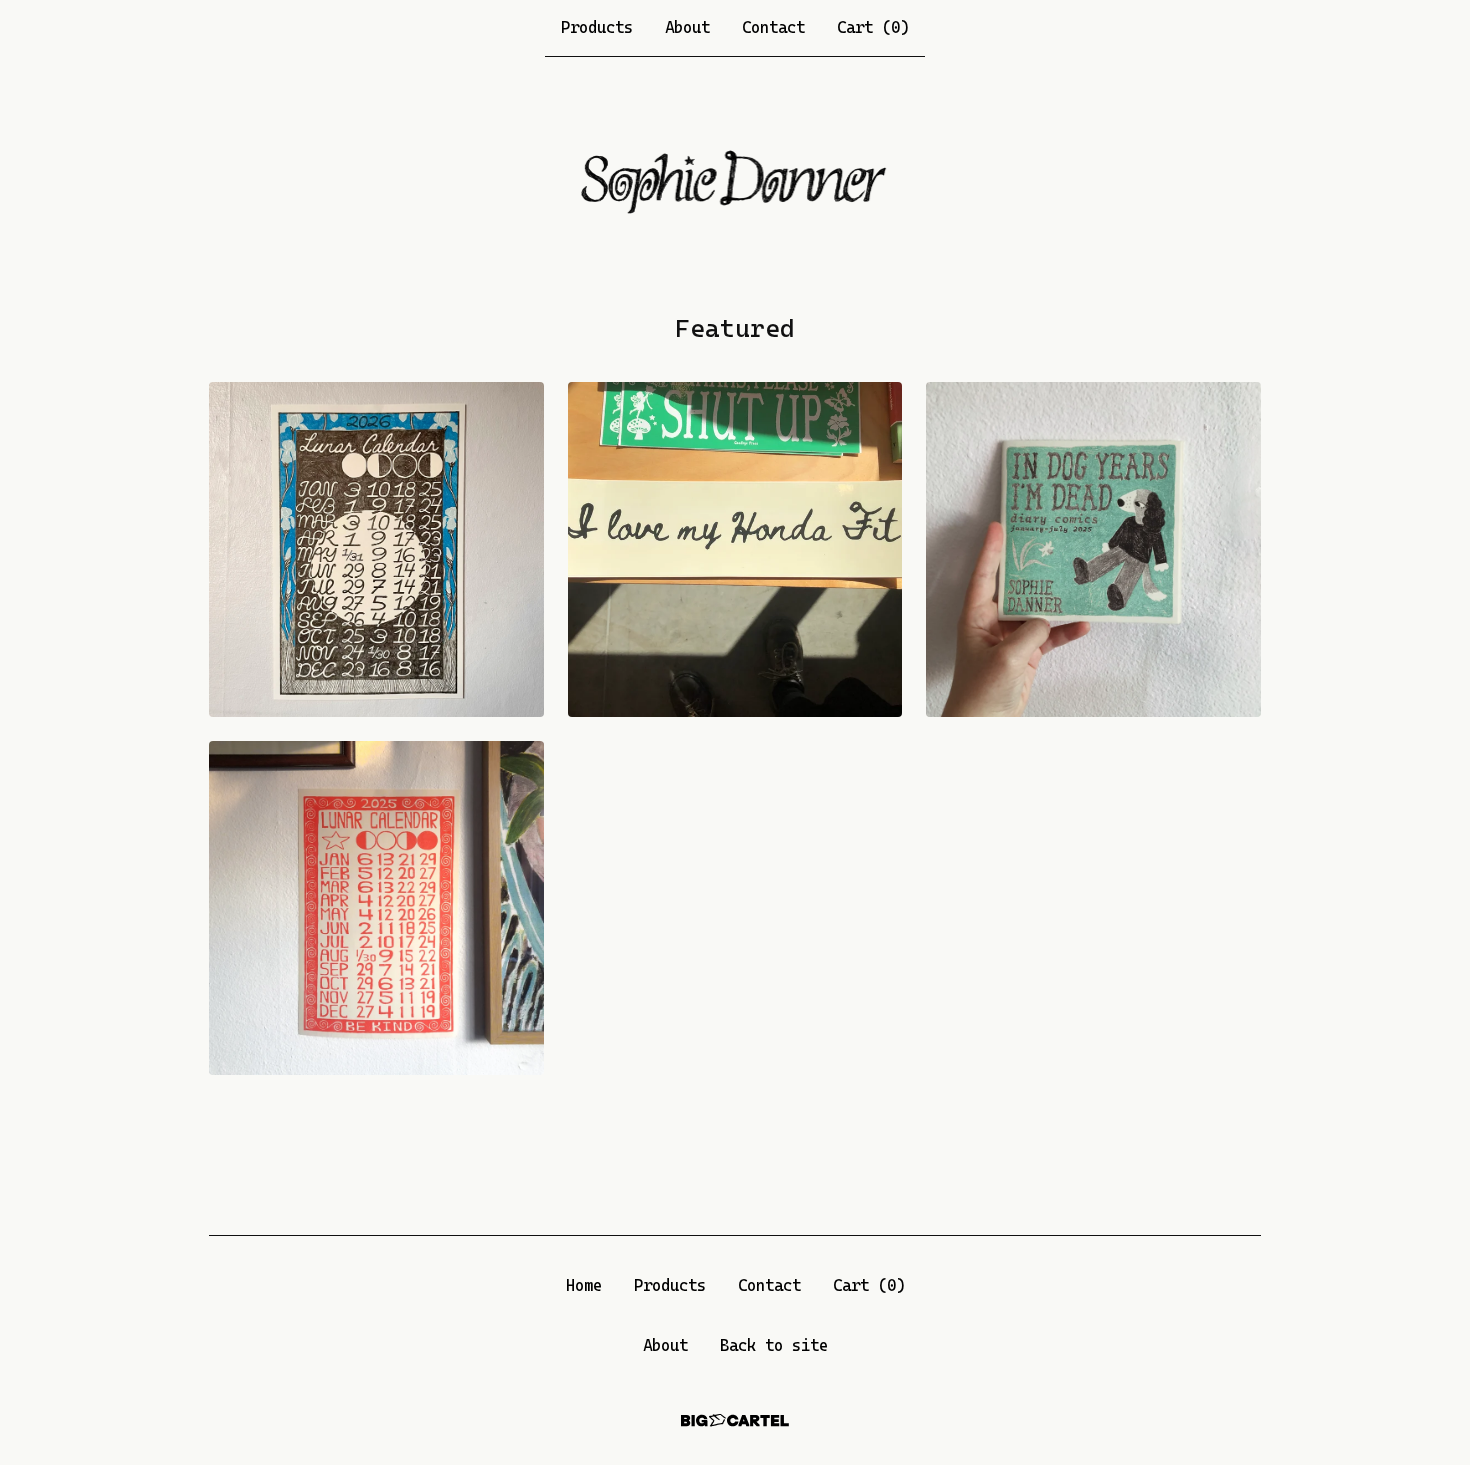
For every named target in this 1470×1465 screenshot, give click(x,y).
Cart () (873, 27)
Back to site (774, 1345)
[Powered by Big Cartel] (735, 1420)
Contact (773, 27)
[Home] (735, 184)
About (687, 27)
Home (584, 1285)
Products (597, 27)
